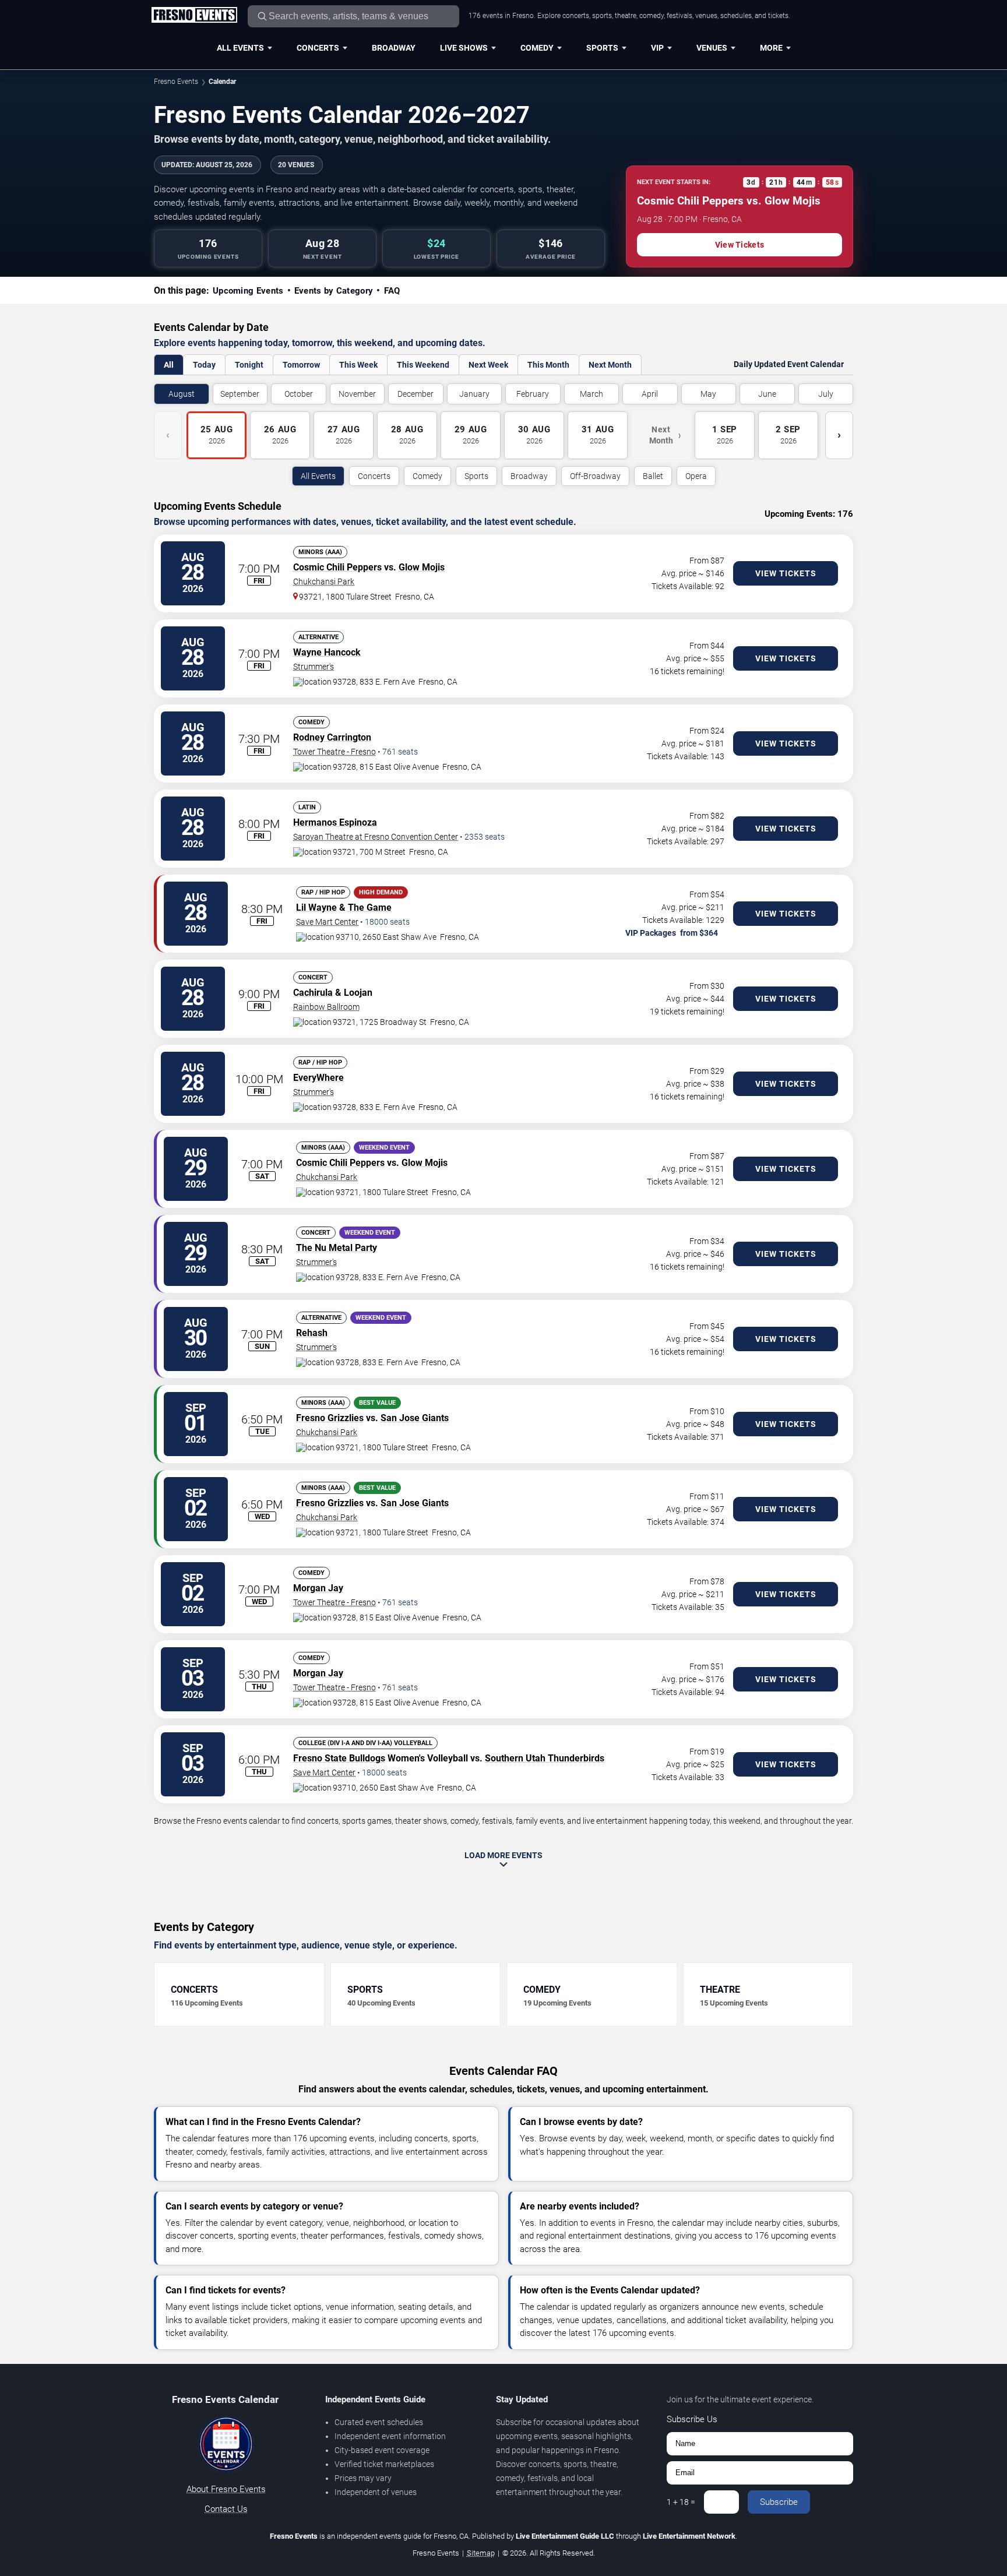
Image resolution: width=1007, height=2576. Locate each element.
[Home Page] (194, 16)
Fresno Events (176, 82)
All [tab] (169, 365)
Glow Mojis (422, 567)
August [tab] (182, 394)
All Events (240, 48)
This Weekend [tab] (423, 365)
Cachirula (313, 993)
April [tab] (650, 394)
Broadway (394, 48)
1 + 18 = (681, 2502)
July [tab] (826, 394)
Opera (696, 476)
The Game (370, 908)
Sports (602, 48)
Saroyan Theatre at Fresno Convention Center (376, 837)
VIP (657, 48)
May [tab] (708, 394)
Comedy (537, 48)
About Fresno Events (226, 2489)
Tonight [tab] (249, 365)
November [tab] (357, 394)
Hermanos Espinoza (335, 822)
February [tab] (533, 394)
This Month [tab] (548, 365)
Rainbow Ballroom (326, 1007)
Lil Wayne (316, 908)
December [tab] (416, 394)
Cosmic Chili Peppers (337, 567)
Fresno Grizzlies (330, 1418)
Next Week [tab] (488, 365)
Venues (712, 48)
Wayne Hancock (327, 652)
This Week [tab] (358, 365)
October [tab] (299, 394)
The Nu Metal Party (337, 1248)
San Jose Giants (415, 1418)
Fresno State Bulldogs (339, 1758)
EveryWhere (318, 1078)
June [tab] (767, 394)
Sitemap (481, 2553)
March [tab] (591, 394)
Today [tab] (204, 365)
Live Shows (464, 48)
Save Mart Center (327, 922)
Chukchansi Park (324, 582)
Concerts (318, 48)
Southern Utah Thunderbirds (545, 1758)
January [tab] (474, 394)
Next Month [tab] (610, 365)
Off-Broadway (595, 476)
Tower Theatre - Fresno (335, 752)
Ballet (653, 476)
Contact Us (226, 2509)
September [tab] (240, 394)
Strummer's (314, 667)
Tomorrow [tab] (301, 365)
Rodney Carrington (332, 737)
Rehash (312, 1333)
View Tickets (740, 245)
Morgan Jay (318, 1588)
